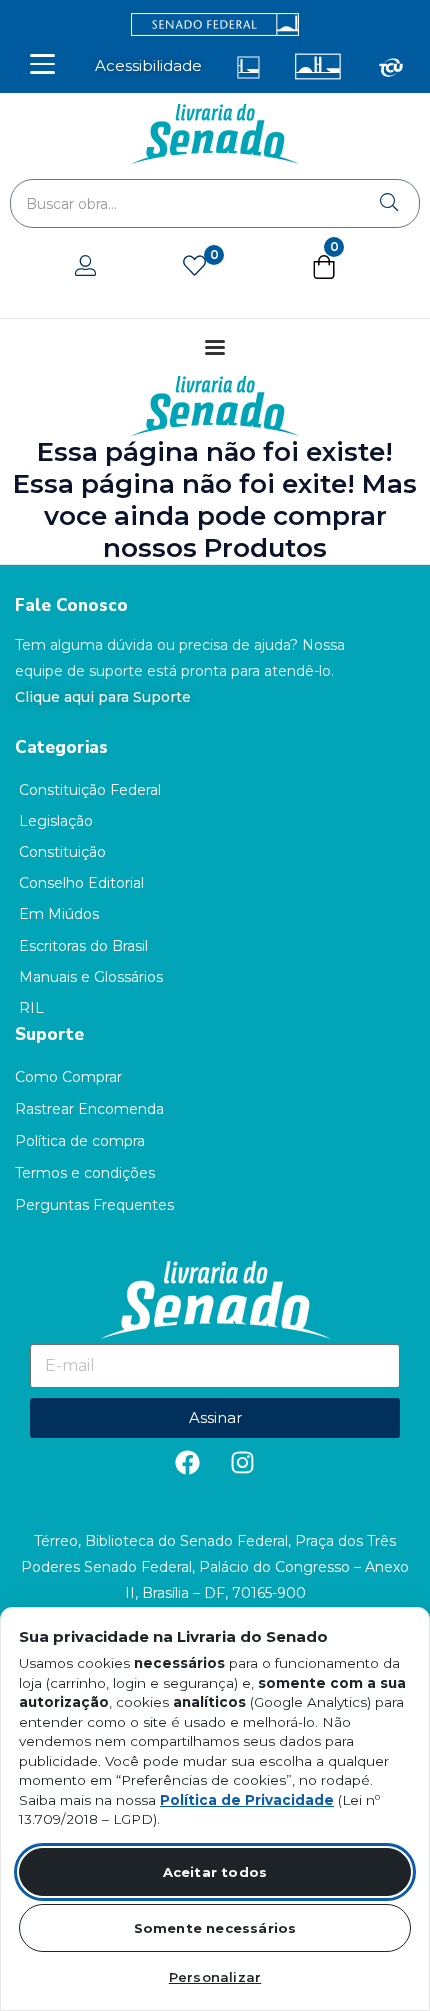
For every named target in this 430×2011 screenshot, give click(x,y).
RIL (31, 1008)
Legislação (56, 821)
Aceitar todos (215, 1872)
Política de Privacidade (247, 1800)
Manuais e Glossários (91, 977)
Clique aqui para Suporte (103, 697)
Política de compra (80, 1141)
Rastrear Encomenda (89, 1109)
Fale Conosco (71, 605)
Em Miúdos (59, 914)
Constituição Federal (90, 790)
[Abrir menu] (42, 64)
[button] (324, 271)
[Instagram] (243, 1463)
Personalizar (215, 1977)
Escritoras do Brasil (83, 946)
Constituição (62, 852)
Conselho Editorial (81, 883)
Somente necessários (215, 1928)
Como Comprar (68, 1077)
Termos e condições (85, 1173)
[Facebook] (188, 1463)
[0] (194, 267)
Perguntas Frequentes (94, 1205)
